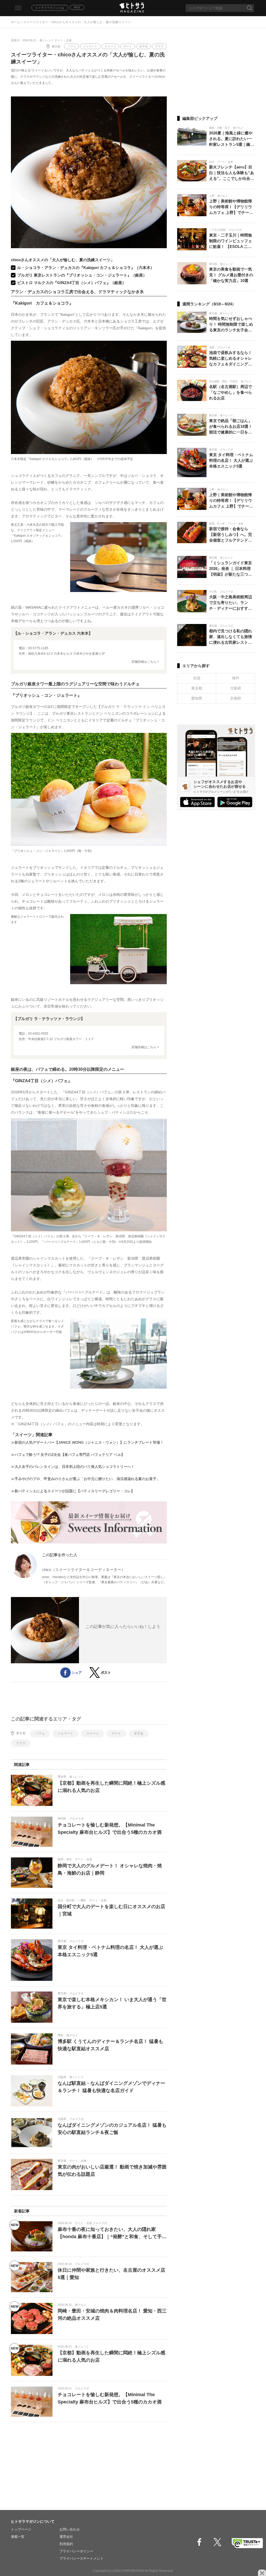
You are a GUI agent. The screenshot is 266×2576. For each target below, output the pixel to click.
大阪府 (236, 688)
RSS (77, 7)
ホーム (16, 22)
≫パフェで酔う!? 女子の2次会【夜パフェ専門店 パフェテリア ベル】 (68, 1455)
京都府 (236, 698)
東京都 (56, 47)
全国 (197, 678)
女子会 (144, 46)
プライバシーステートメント (81, 2558)
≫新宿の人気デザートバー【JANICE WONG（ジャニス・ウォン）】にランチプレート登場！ (87, 1442)
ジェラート (90, 46)
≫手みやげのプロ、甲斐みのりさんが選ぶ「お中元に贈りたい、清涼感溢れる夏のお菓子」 (85, 1479)
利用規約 (66, 2544)
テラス (159, 46)
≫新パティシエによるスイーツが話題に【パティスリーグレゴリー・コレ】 (73, 1491)
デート (128, 46)
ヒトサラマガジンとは (50, 8)
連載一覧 (18, 2537)
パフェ (72, 46)
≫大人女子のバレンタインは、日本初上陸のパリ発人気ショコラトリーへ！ (73, 1467)
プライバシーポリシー (76, 2551)
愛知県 (197, 698)
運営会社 (66, 2537)
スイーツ (110, 46)
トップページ (21, 2529)
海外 (236, 678)
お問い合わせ (70, 2529)
